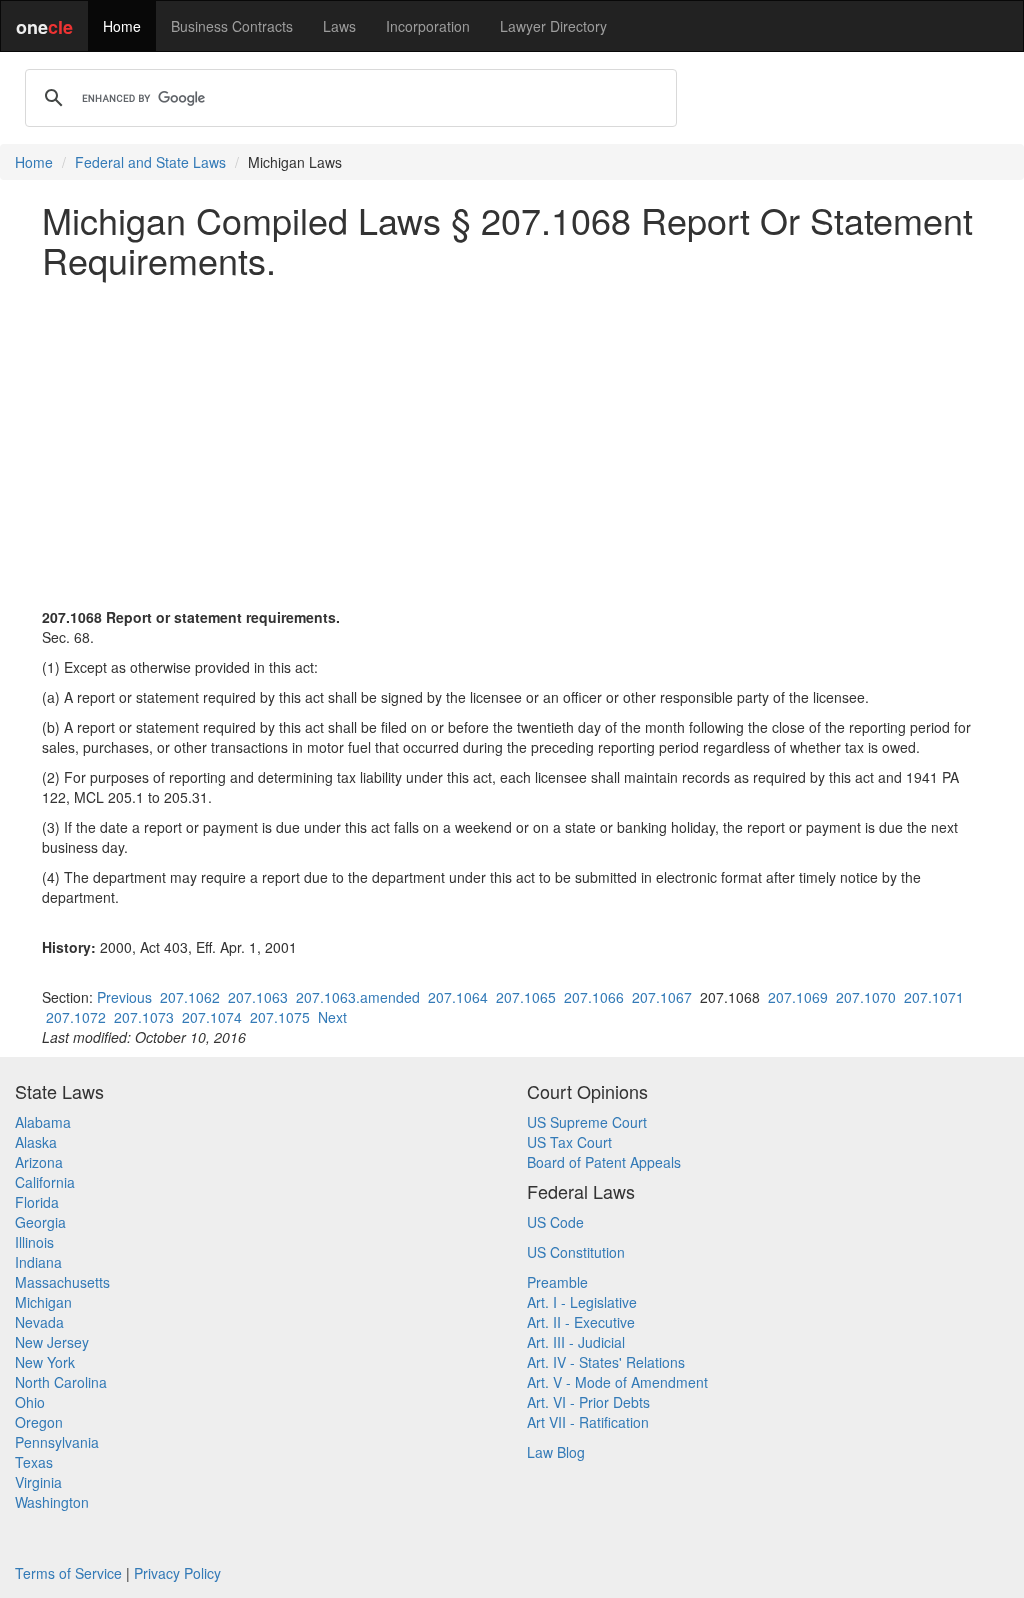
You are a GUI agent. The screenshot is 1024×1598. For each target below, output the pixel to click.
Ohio (30, 1402)
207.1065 (526, 997)
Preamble (557, 1282)
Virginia (38, 1482)
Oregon (39, 1422)
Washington (52, 1502)
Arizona (39, 1162)
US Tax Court (569, 1142)
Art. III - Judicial (576, 1342)
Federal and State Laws (150, 162)
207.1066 (594, 997)
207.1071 (934, 997)
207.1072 (76, 1017)
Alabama (43, 1122)
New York (45, 1362)
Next (332, 1017)
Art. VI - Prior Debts (588, 1402)
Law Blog (556, 1452)
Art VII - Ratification (588, 1422)
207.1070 (866, 997)
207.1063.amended (358, 997)
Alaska (36, 1142)
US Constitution (576, 1252)
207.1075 (280, 1017)
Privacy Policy (177, 1573)
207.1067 (662, 997)
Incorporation (428, 26)
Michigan (43, 1302)
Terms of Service (68, 1573)
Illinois (34, 1242)
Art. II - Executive (581, 1322)
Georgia (40, 1222)
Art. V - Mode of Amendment (617, 1382)
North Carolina (61, 1382)
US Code (555, 1222)
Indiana (38, 1262)
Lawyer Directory (553, 26)
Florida (37, 1202)
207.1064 (458, 997)
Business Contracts (232, 26)
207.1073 (144, 1017)
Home (122, 26)
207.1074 (212, 1017)
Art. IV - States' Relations (606, 1362)
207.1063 (258, 997)
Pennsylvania (57, 1442)
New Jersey (52, 1342)
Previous (124, 997)
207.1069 (798, 997)
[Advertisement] (512, 433)
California (45, 1182)
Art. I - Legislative (582, 1302)
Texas (34, 1462)
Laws (339, 26)
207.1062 (190, 997)
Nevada (39, 1322)
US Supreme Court (587, 1122)
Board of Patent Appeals (604, 1162)
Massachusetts (62, 1282)
